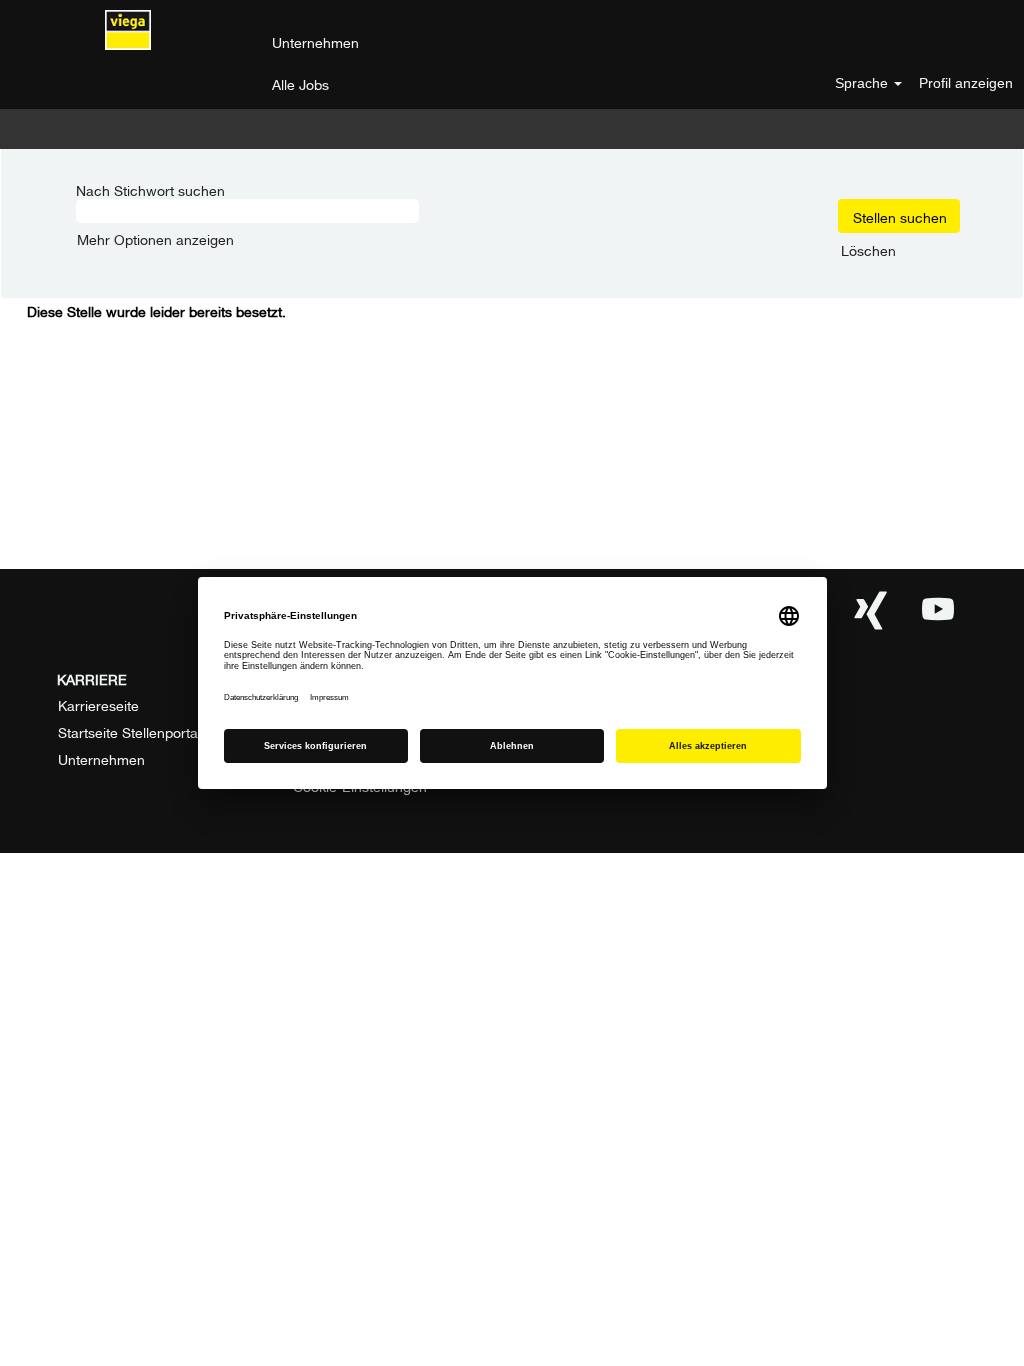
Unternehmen (315, 40)
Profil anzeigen (966, 83)
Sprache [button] (863, 83)
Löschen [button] (868, 249)
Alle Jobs (300, 82)
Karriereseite (98, 704)
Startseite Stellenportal (129, 731)
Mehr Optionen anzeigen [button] (155, 237)
